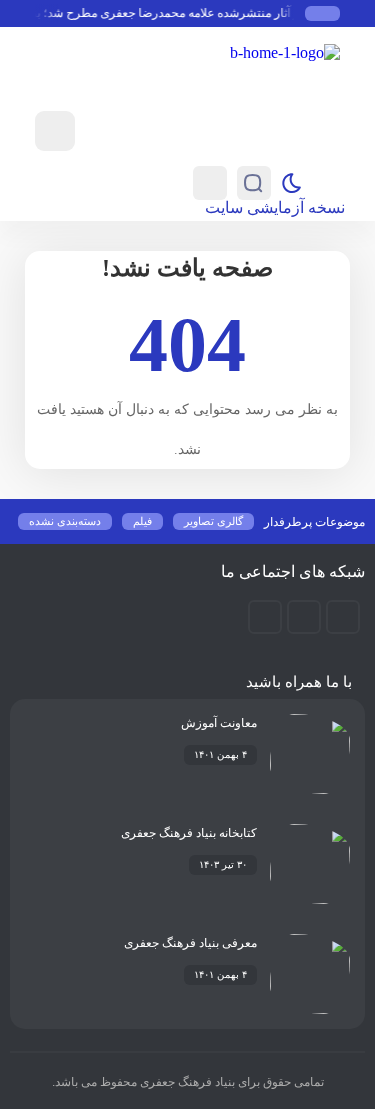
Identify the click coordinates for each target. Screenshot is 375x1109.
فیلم (142, 521)
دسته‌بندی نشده (65, 521)
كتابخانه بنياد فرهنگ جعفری (189, 833)
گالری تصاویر (213, 521)
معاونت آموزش (219, 723)
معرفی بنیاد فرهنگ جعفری (190, 943)
